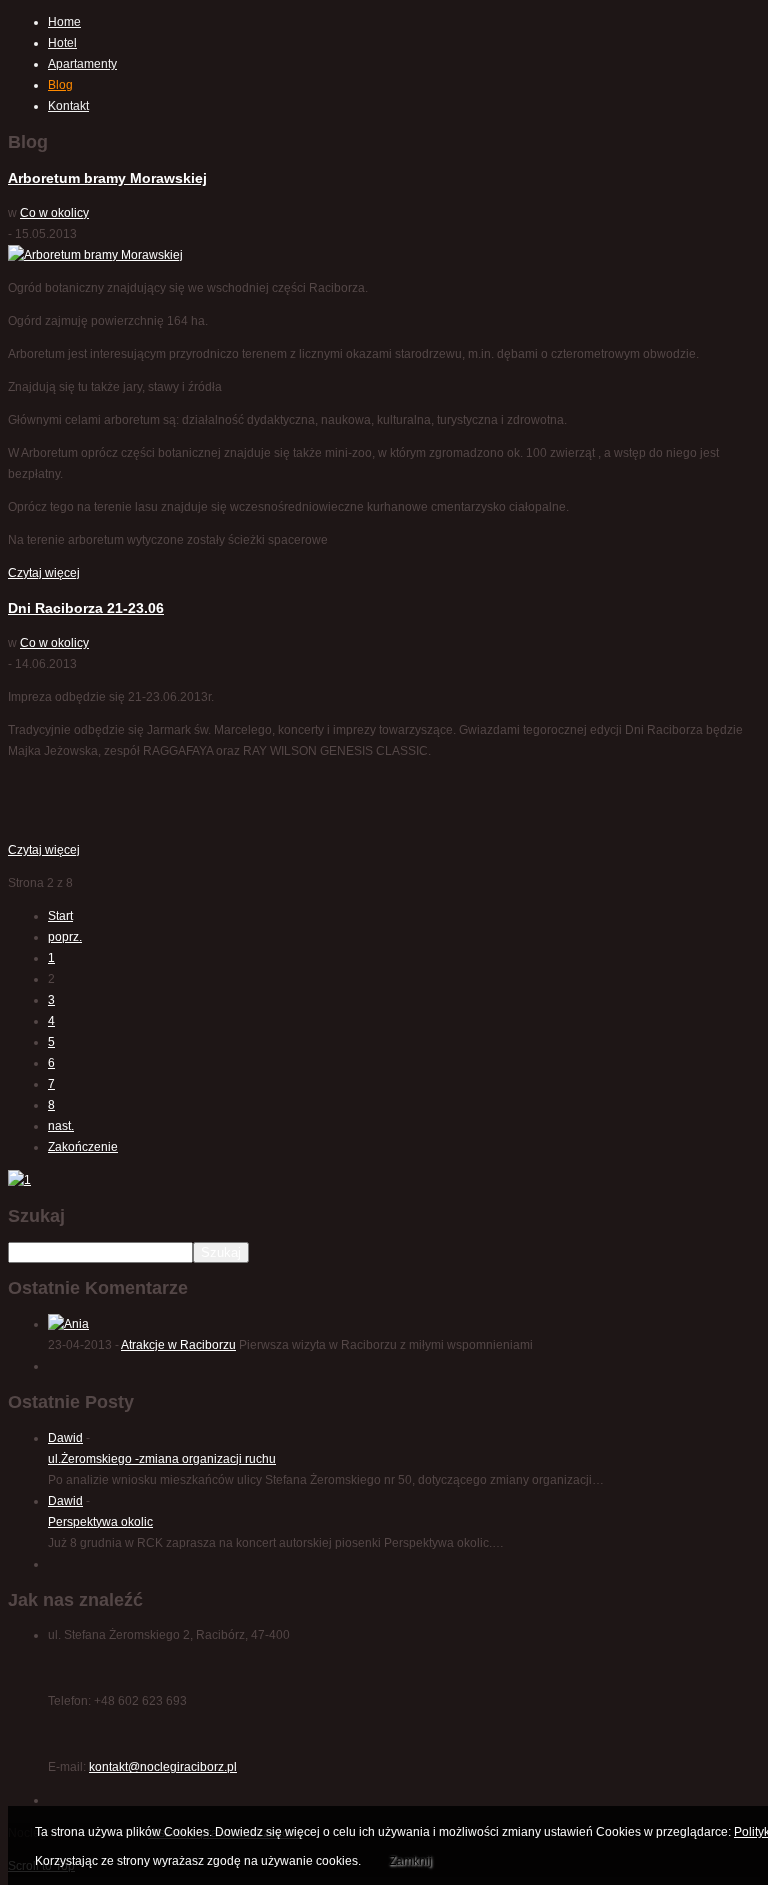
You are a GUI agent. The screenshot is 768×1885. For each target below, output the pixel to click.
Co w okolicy (54, 213)
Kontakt (68, 106)
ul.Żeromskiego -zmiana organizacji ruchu (162, 1459)
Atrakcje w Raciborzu (178, 1345)
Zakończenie (83, 1147)
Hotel (62, 43)
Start (60, 916)
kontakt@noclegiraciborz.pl (163, 1767)
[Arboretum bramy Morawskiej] (95, 255)
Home (64, 22)
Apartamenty (82, 64)
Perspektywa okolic (100, 1522)
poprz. (65, 937)
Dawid (65, 1438)
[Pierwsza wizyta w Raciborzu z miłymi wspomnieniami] (68, 1324)
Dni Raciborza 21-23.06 (86, 608)
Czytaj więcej (44, 573)
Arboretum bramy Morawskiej (107, 178)
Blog (60, 85)
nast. (61, 1126)
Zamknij (410, 1861)
